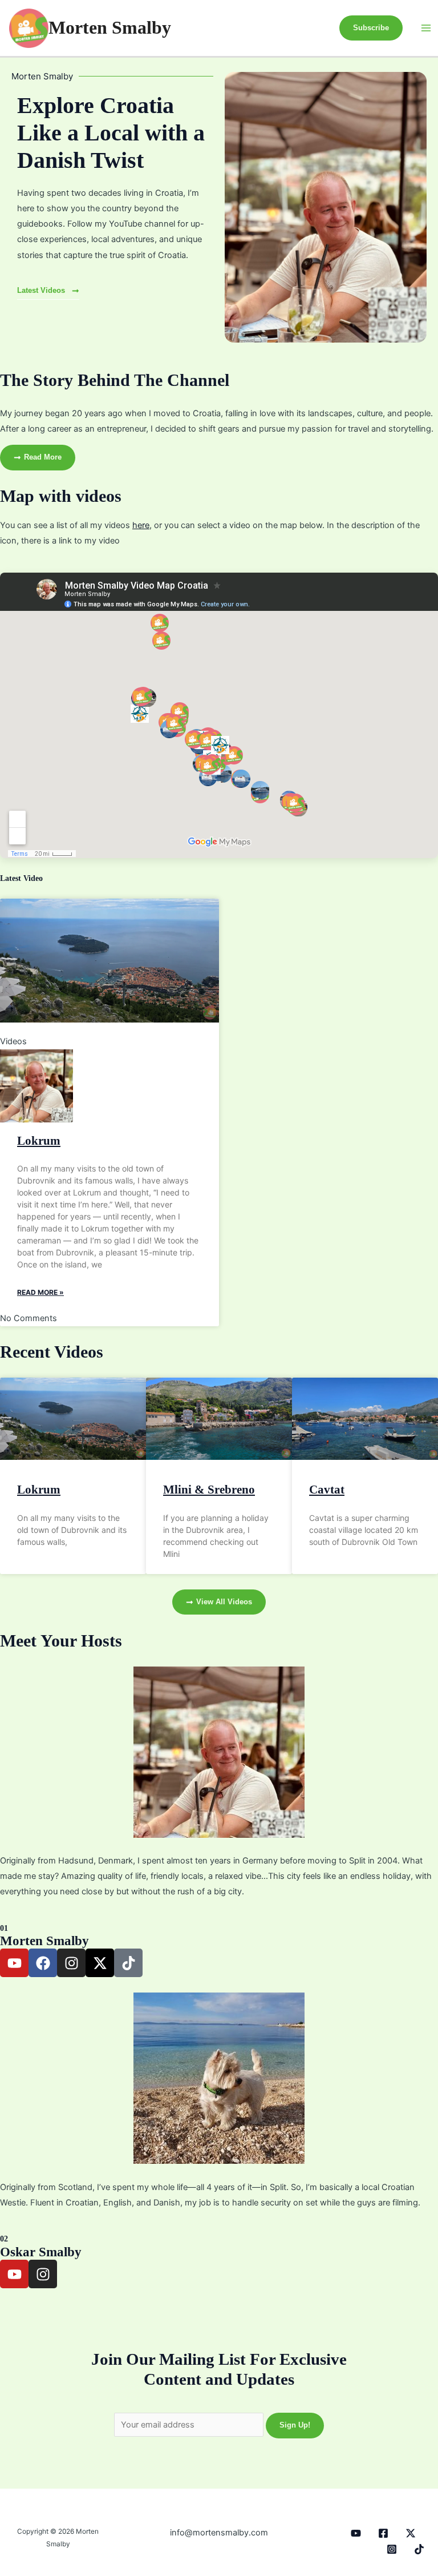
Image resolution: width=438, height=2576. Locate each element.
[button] (371, 28)
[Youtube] (356, 2533)
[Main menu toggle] (426, 28)
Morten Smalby (110, 28)
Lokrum (39, 1141)
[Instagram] (392, 2549)
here (141, 525)
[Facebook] (383, 2533)
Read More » (40, 1292)
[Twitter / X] (411, 2533)
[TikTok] (419, 2549)
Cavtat (327, 1490)
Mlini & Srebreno (209, 1490)
